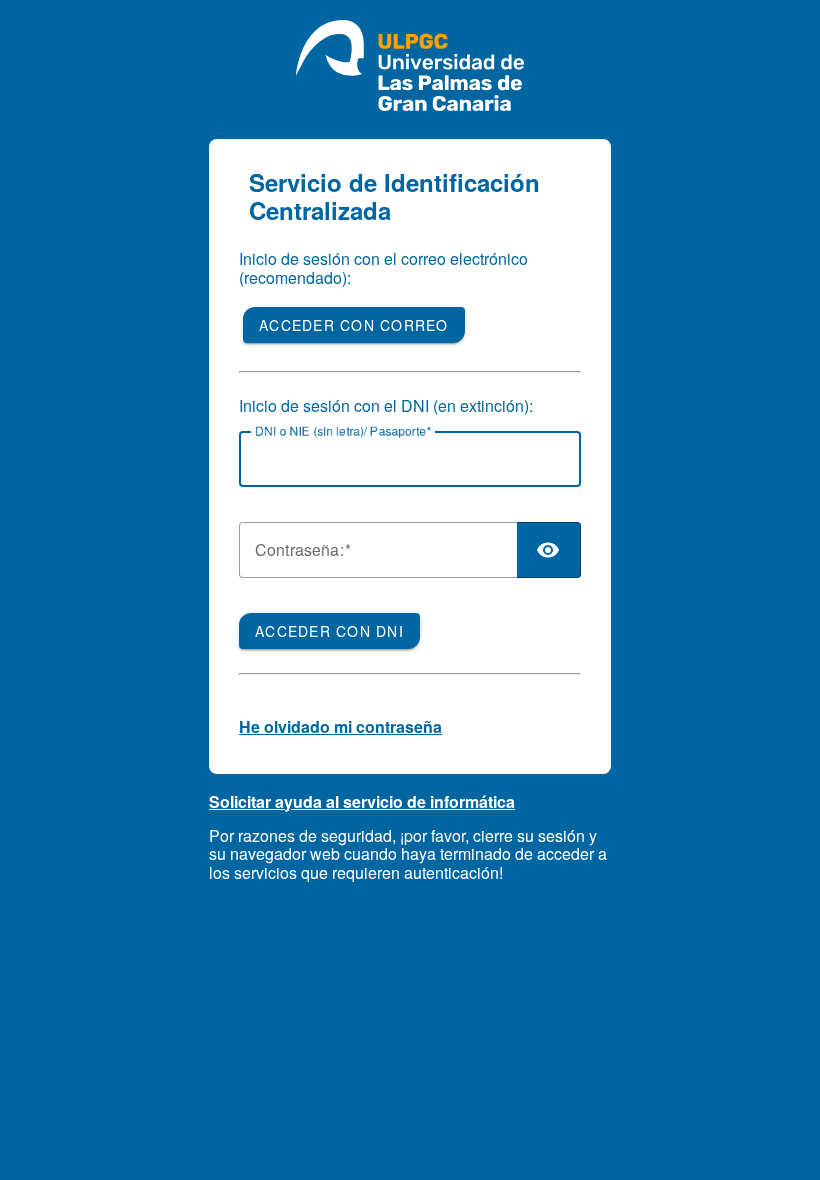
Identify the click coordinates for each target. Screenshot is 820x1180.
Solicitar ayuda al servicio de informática (362, 801)
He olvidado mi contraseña (340, 726)
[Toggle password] (549, 550)
